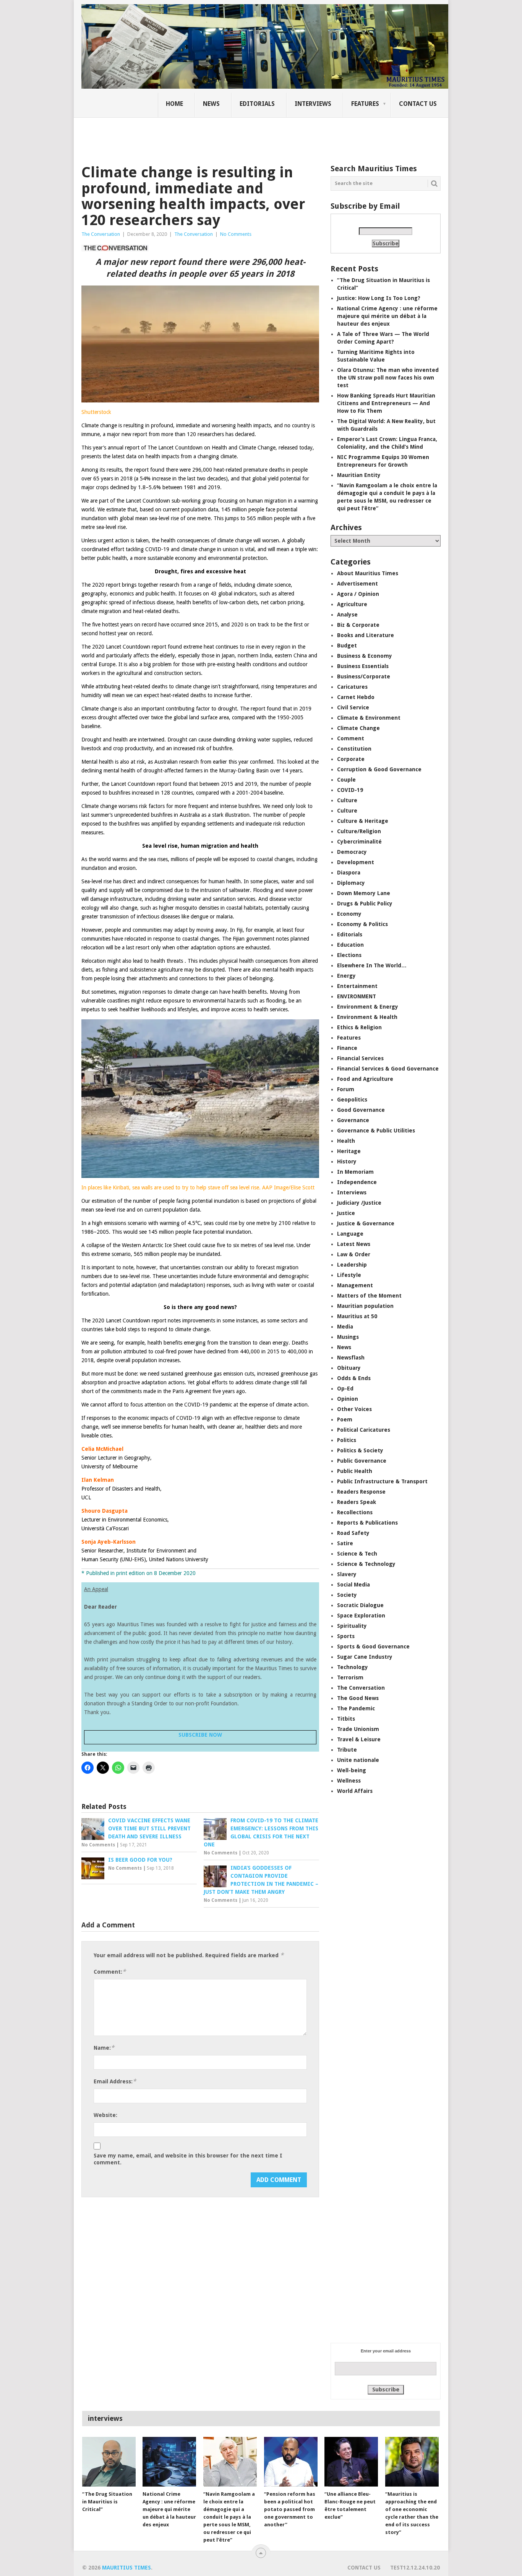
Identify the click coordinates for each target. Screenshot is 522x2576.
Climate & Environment (369, 718)
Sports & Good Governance (373, 1646)
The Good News (358, 1698)
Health (346, 1141)
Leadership (352, 1265)
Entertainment (357, 986)
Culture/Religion (359, 831)
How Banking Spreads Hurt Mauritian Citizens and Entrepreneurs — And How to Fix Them (386, 403)
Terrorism (350, 1677)
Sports (346, 1636)
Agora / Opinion (358, 594)
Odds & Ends (354, 1378)
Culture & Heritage (363, 821)
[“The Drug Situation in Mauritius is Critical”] (109, 2462)
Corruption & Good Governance (379, 769)
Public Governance (362, 1461)
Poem (345, 1419)
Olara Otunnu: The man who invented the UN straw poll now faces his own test (388, 378)
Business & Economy (365, 656)
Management (355, 1285)
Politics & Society (360, 1450)
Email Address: (115, 2081)
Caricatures (352, 687)
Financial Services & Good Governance (388, 1069)
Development (356, 862)
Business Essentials (363, 666)
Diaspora (349, 873)
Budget (347, 646)
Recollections (355, 1512)
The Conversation (101, 234)
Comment (351, 738)
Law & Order (354, 1254)
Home (174, 104)
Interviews (313, 104)
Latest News (354, 1244)
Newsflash (351, 1358)
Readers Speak (357, 1502)
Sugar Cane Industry (365, 1657)
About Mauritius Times (368, 573)
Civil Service (353, 707)
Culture (347, 800)
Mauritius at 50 (357, 1316)
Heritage (349, 1151)
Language (350, 1234)
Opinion (348, 1399)
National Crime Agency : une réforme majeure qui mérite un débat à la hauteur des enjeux (387, 316)
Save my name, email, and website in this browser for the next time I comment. (188, 2159)
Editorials (257, 104)
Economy (349, 914)
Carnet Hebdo (356, 697)
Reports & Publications (367, 1523)
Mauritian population (365, 1306)
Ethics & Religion (359, 1027)
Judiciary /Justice (359, 1203)
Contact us (418, 104)
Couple (346, 780)
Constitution (354, 749)
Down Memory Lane (364, 893)
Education (350, 945)
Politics (347, 1440)
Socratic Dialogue (360, 1605)
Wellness (349, 1781)
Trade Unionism (358, 1729)
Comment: (110, 1972)
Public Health (355, 1471)
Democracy (352, 852)
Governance (353, 1120)
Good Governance (361, 1110)
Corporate (351, 759)
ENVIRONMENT (357, 996)
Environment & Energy (368, 1007)
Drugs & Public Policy (365, 904)
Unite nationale (358, 1760)
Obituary (349, 1368)
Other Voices (354, 1409)
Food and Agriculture (365, 1079)
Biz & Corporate (358, 625)
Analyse (347, 615)
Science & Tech (357, 1554)
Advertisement (357, 584)
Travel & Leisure (359, 1739)
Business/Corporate (364, 676)
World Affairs (355, 1791)
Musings (348, 1337)
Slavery (347, 1574)
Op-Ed (345, 1389)
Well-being (352, 1770)
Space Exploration (361, 1616)
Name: (104, 2048)
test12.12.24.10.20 (415, 2568)
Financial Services (360, 1058)
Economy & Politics (362, 924)
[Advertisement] (213, 136)
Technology (353, 1667)
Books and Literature (366, 635)
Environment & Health (367, 1017)
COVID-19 (350, 790)
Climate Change (358, 728)
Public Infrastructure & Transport (382, 1481)
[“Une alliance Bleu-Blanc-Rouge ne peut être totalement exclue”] (351, 2462)
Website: (105, 2115)
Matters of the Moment (369, 1296)
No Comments (236, 234)
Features (365, 104)
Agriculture (352, 604)
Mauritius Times (126, 2568)
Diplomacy (351, 883)
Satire (345, 1543)
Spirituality (352, 1626)
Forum (346, 1089)
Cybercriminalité (359, 842)
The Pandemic (356, 1708)
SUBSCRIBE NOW (200, 1735)
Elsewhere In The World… (372, 965)
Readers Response (361, 1492)
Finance (347, 1048)
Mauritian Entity (359, 475)
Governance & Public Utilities (376, 1131)
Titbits (346, 1719)
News (211, 104)
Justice (346, 1213)
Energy (346, 976)
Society (347, 1595)
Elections (349, 955)
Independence (357, 1182)
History (347, 1161)
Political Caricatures (364, 1430)
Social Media (353, 1585)
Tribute (347, 1750)
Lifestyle (349, 1275)
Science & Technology (366, 1564)
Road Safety (353, 1533)
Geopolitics (352, 1100)
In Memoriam (355, 1172)
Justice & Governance (366, 1223)
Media (345, 1327)
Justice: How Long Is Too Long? (379, 298)
